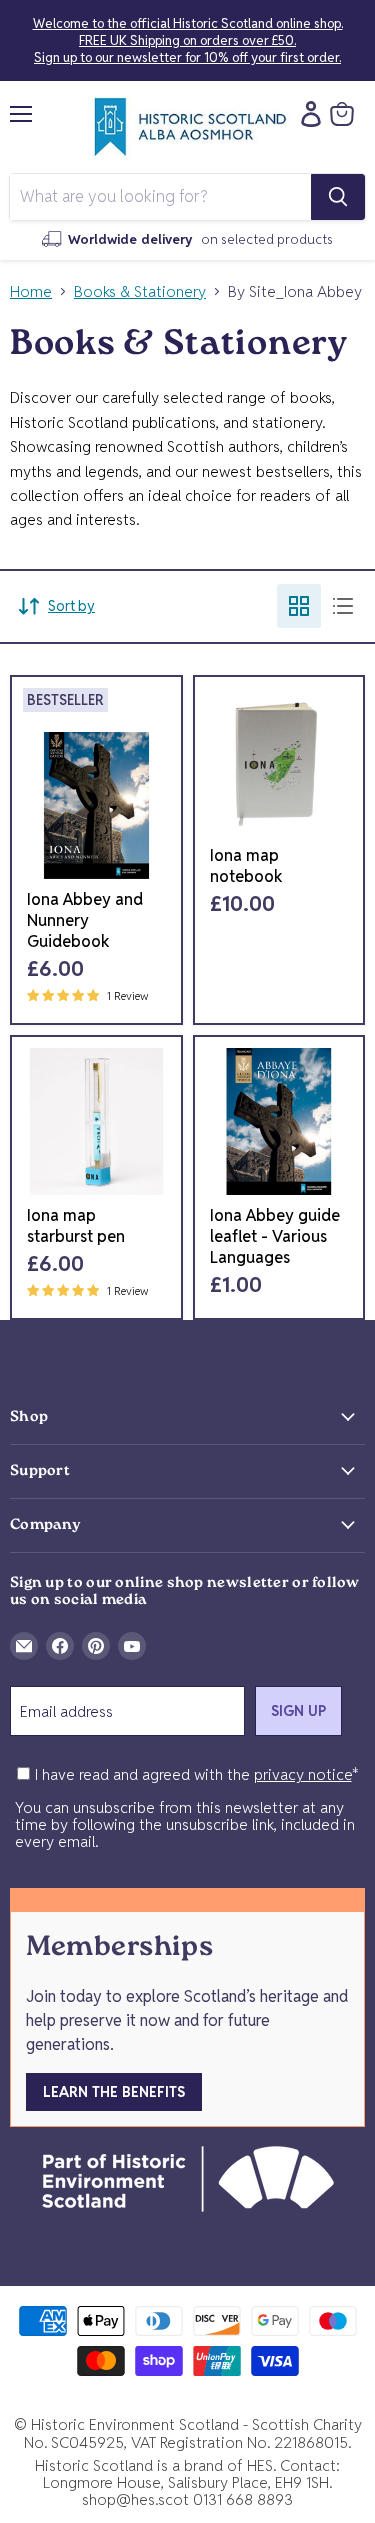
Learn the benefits (114, 2092)
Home (31, 291)
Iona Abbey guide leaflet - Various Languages (275, 1236)
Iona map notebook (246, 866)
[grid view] (299, 606)
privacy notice (303, 1774)
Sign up (298, 1711)
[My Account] (306, 114)
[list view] (343, 606)
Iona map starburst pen (76, 1226)
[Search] (338, 197)
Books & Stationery (140, 291)
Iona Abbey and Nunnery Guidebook (85, 920)
